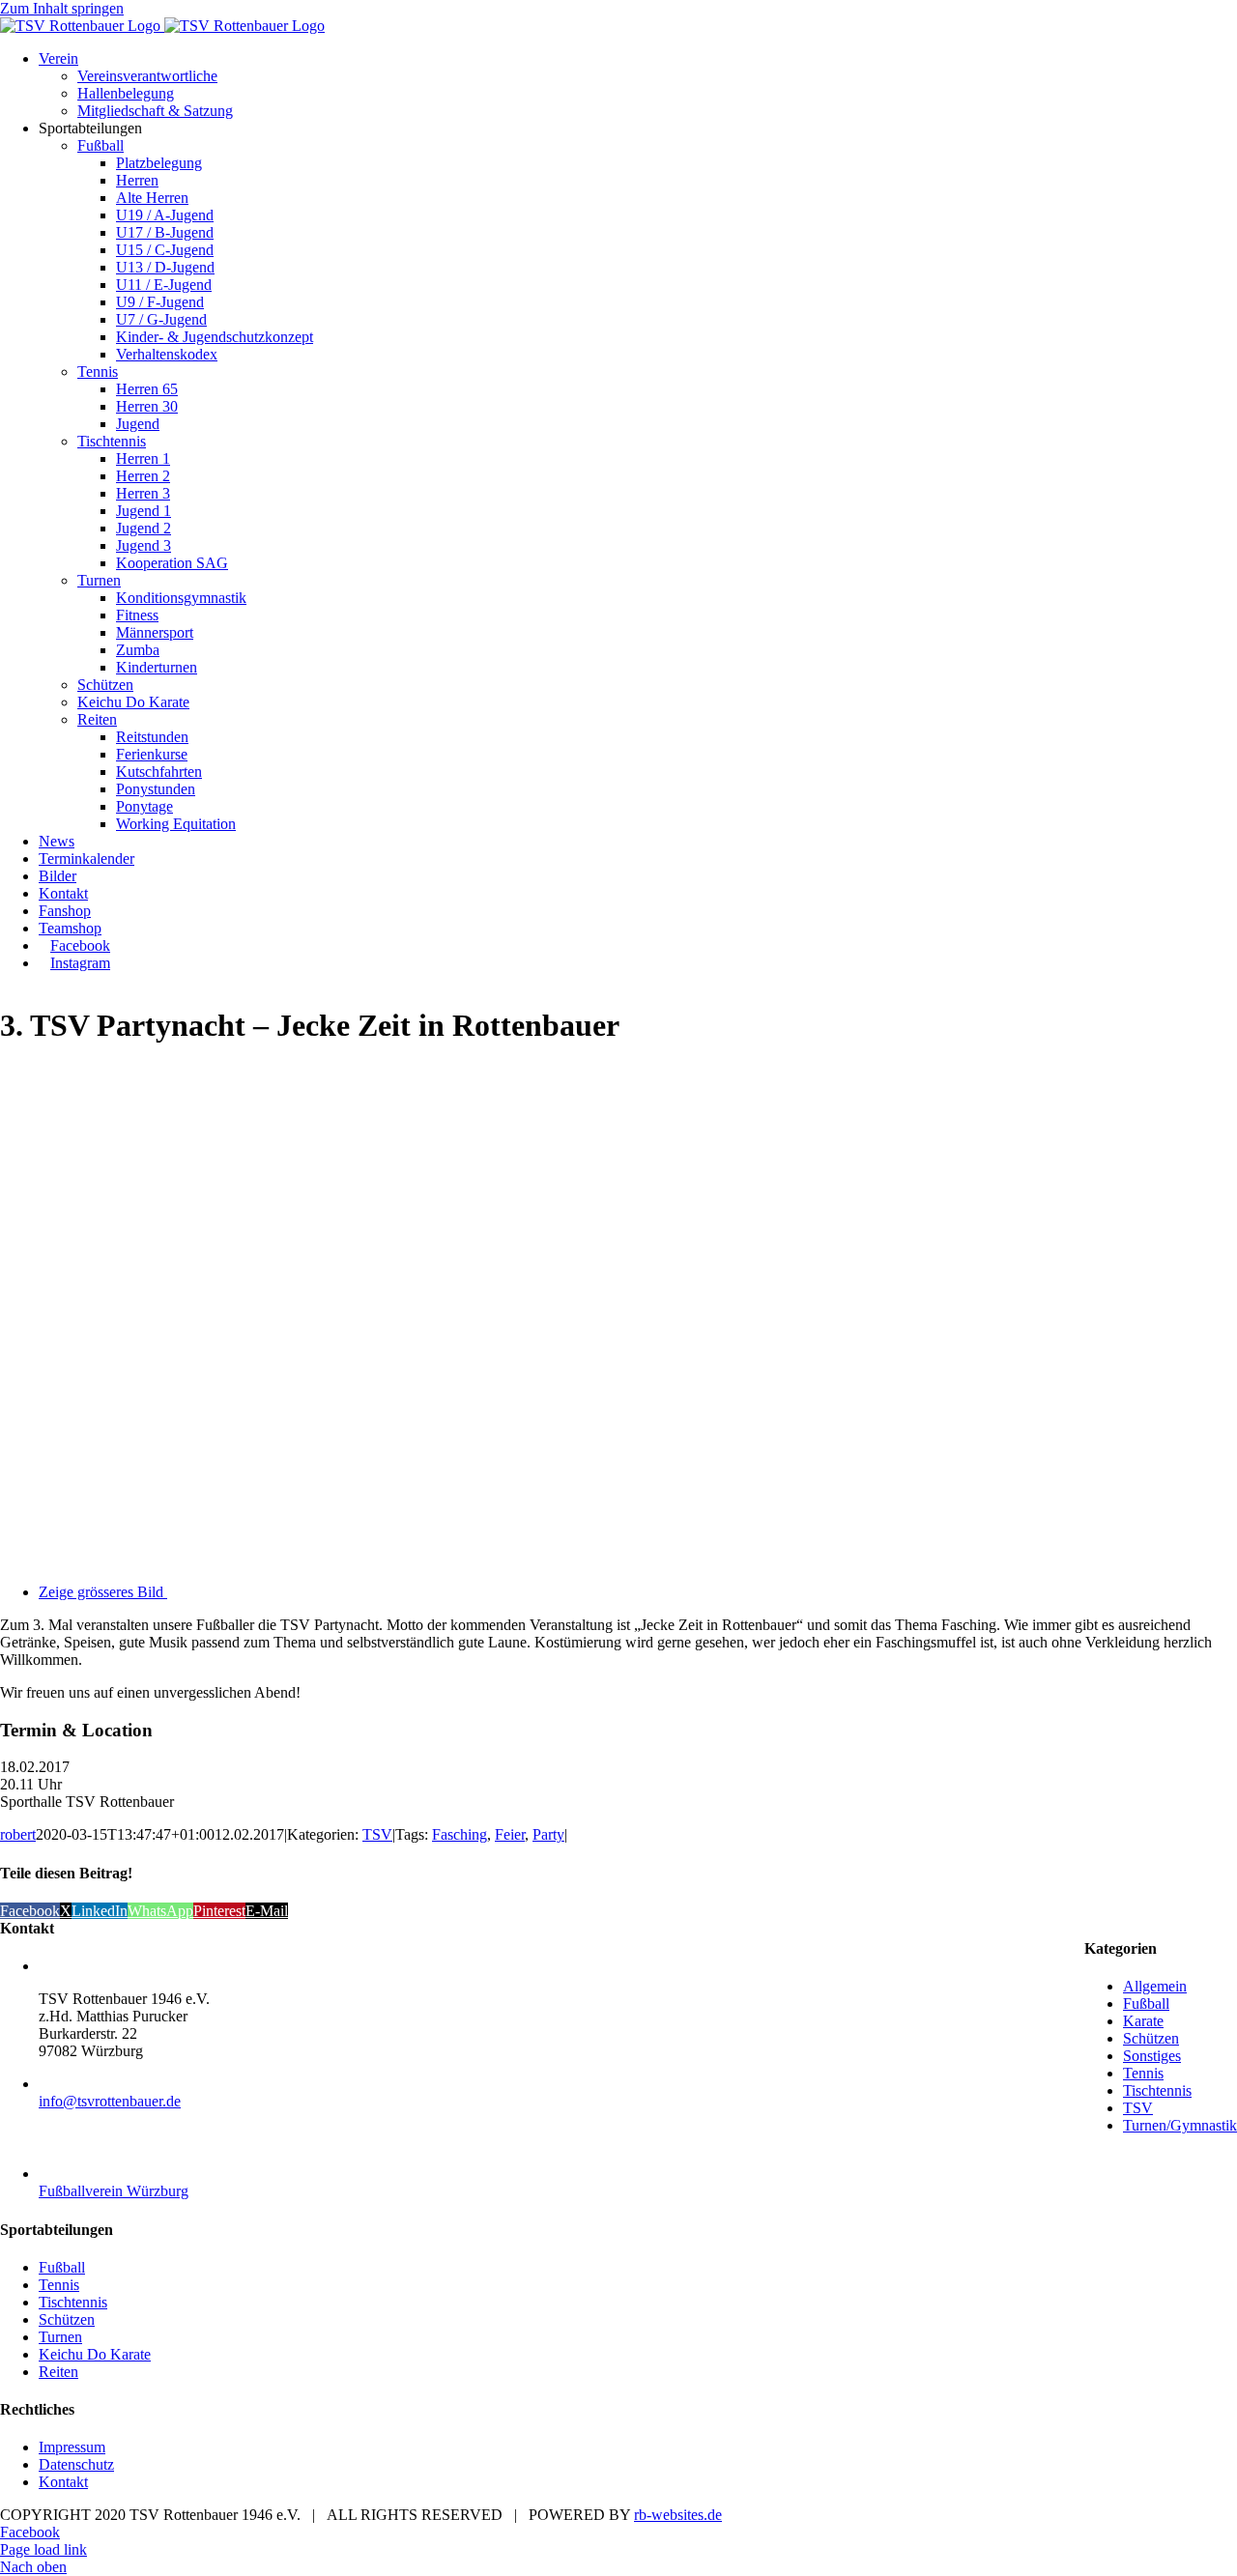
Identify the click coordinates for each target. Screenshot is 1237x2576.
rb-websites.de (678, 2515)
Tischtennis (1157, 2090)
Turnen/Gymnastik (1180, 2125)
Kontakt (63, 2482)
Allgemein (1155, 1986)
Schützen (1151, 2038)
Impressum (72, 2447)
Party (548, 1834)
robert (18, 1834)
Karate (1143, 2021)
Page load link (43, 2549)
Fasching (460, 1834)
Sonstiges (1152, 2056)
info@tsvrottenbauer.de (110, 2101)
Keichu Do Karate (95, 2354)
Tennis (1143, 2073)
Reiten (58, 2372)
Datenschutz (76, 2464)
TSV (377, 1834)
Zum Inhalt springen (62, 8)
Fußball (1146, 2004)
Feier (510, 1834)
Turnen (60, 2337)
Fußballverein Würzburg (114, 2191)
